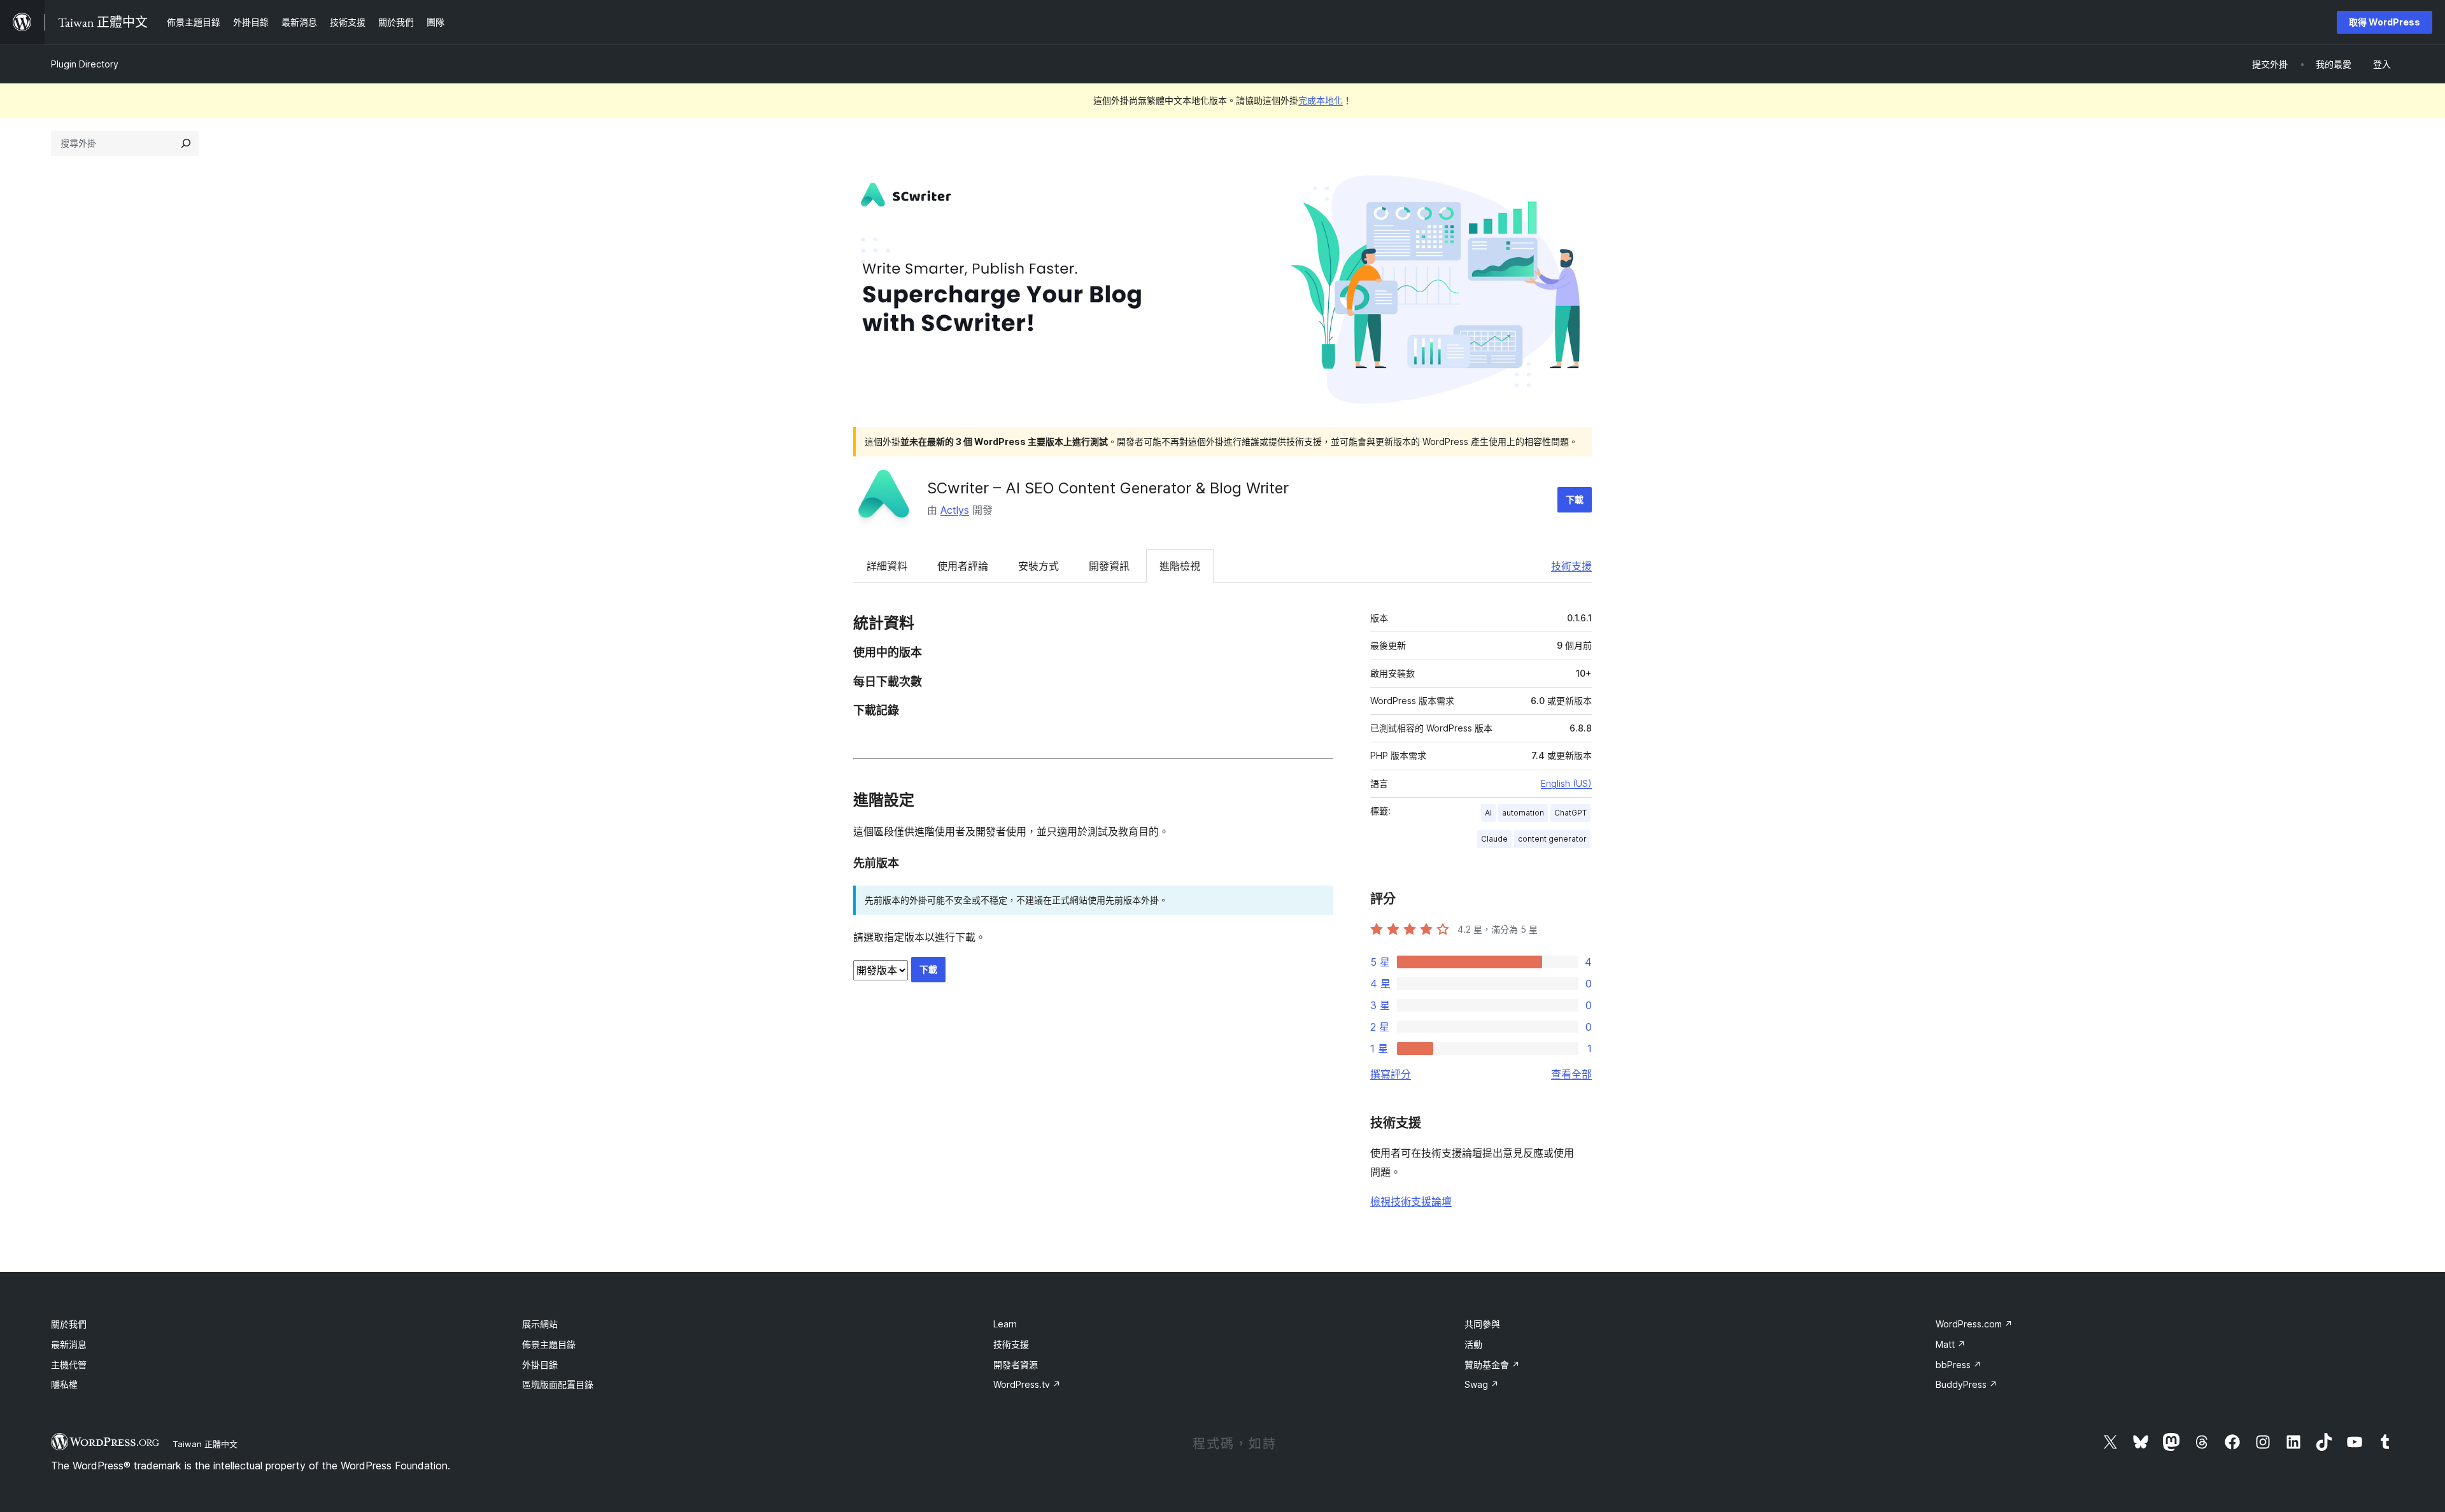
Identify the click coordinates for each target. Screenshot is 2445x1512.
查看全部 (1571, 1074)
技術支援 (1571, 566)
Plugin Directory (85, 64)
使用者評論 (963, 566)
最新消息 (69, 1344)
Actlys (955, 510)
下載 (1575, 499)
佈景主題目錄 (549, 1344)
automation (1523, 813)
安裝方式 (1038, 566)
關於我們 (69, 1324)
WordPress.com (1974, 1324)
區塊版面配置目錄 (558, 1384)
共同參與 (1482, 1324)
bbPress (1959, 1365)
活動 (1473, 1344)
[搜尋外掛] (186, 143)
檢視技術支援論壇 (1411, 1201)
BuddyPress (1967, 1384)
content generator (1552, 839)
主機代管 (69, 1365)
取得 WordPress (2385, 22)
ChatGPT (1570, 813)
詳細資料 (887, 566)
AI (1488, 813)
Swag (1482, 1384)
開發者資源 (1016, 1365)
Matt (1951, 1344)
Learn (1005, 1324)
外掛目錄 (540, 1365)
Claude (1494, 839)
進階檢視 (1180, 566)
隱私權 (64, 1384)
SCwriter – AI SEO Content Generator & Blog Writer (1108, 488)
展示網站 (540, 1324)
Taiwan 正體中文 (205, 1444)
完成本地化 (1321, 100)
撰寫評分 (1391, 1074)
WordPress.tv (1027, 1384)
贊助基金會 (1492, 1365)
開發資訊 (1109, 566)
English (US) (1566, 783)
